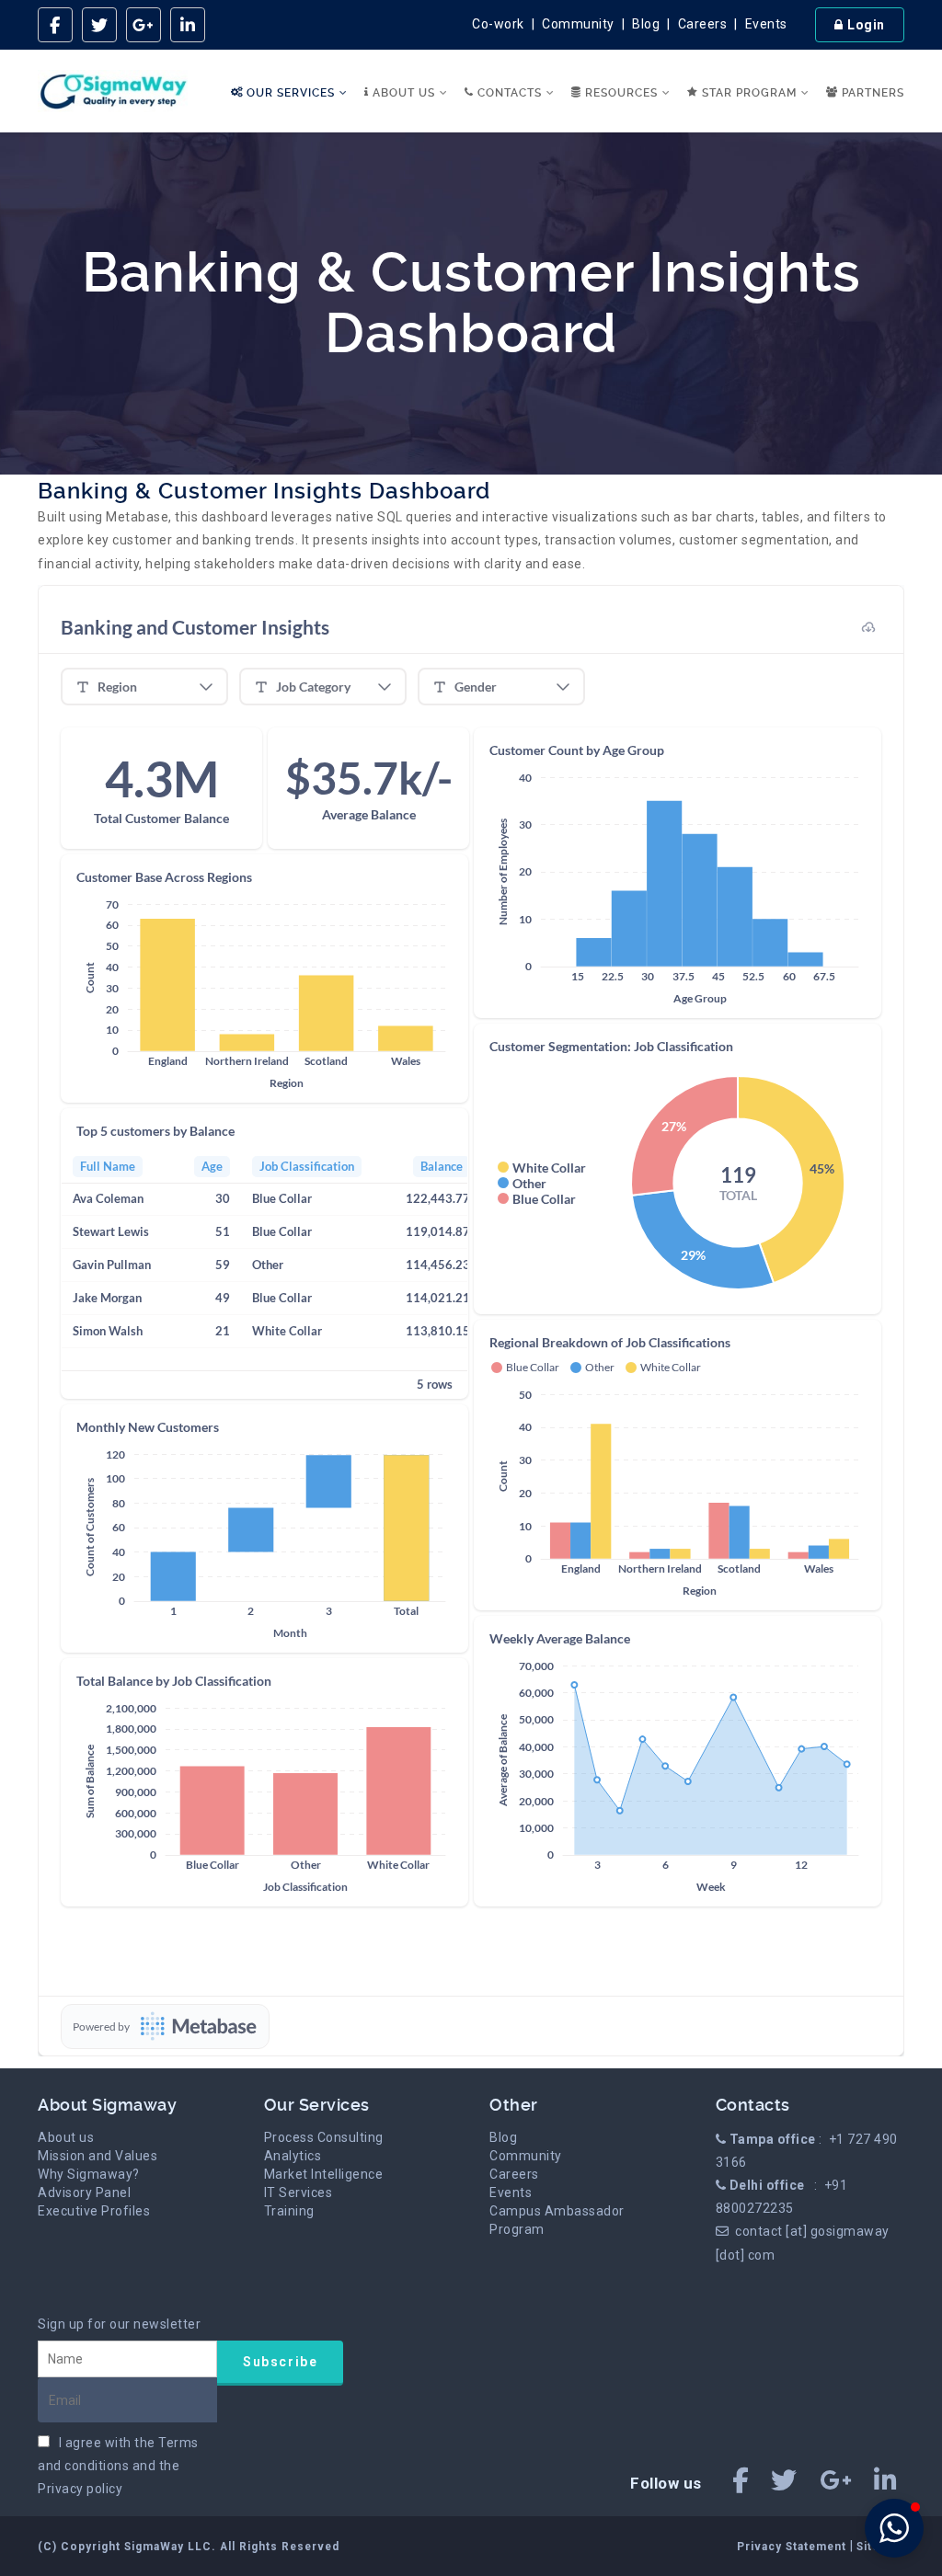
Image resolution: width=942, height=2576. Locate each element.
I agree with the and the (118, 2466)
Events (766, 24)
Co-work (498, 24)
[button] (894, 2528)
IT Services (299, 2192)
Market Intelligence (324, 2174)
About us (66, 2137)
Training (289, 2211)
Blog (646, 24)
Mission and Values (98, 2156)
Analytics (293, 2156)
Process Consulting (324, 2137)
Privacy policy (80, 2489)
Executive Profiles (94, 2211)
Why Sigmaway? (89, 2174)
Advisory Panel (84, 2192)
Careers (703, 24)
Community (578, 24)
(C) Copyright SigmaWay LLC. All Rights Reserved (189, 2547)
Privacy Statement (793, 2547)
